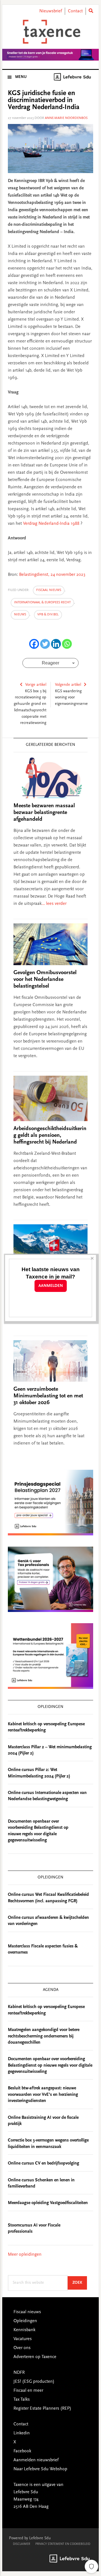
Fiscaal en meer (28, 2391)
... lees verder (54, 904)
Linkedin (22, 2433)
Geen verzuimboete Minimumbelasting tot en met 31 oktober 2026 (48, 1396)
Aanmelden (51, 1286)
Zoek (80, 2283)
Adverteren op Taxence (35, 2357)
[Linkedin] (56, 644)
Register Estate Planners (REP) (42, 2409)
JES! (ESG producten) (34, 2382)
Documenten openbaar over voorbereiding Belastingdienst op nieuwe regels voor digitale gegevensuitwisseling (50, 2065)
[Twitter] (45, 644)
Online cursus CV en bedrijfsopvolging (43, 2163)
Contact (75, 11)
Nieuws (20, 615)
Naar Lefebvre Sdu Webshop (40, 2469)
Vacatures (23, 2339)
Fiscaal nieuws (49, 590)
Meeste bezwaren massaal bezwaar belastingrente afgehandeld (44, 813)
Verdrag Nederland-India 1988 (51, 524)
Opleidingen (25, 2321)
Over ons (22, 2348)
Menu (21, 77)
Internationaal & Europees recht (42, 602)
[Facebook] (34, 644)
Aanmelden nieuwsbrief (36, 2460)
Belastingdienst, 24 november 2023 (52, 575)
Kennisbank (24, 2330)
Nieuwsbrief (51, 11)
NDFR (19, 2373)
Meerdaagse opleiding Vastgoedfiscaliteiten (48, 2203)
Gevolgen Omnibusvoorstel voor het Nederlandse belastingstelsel (45, 979)
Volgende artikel (68, 685)
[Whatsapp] (67, 644)
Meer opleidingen (25, 2255)
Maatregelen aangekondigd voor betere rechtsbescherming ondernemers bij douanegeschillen (44, 2036)
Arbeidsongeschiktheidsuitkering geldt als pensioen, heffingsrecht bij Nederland (50, 1135)
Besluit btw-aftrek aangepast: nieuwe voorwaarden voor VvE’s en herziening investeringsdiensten (43, 2095)
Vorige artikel (36, 685)
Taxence (50, 32)
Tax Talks (22, 2400)
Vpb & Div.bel (48, 615)
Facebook (22, 2451)
